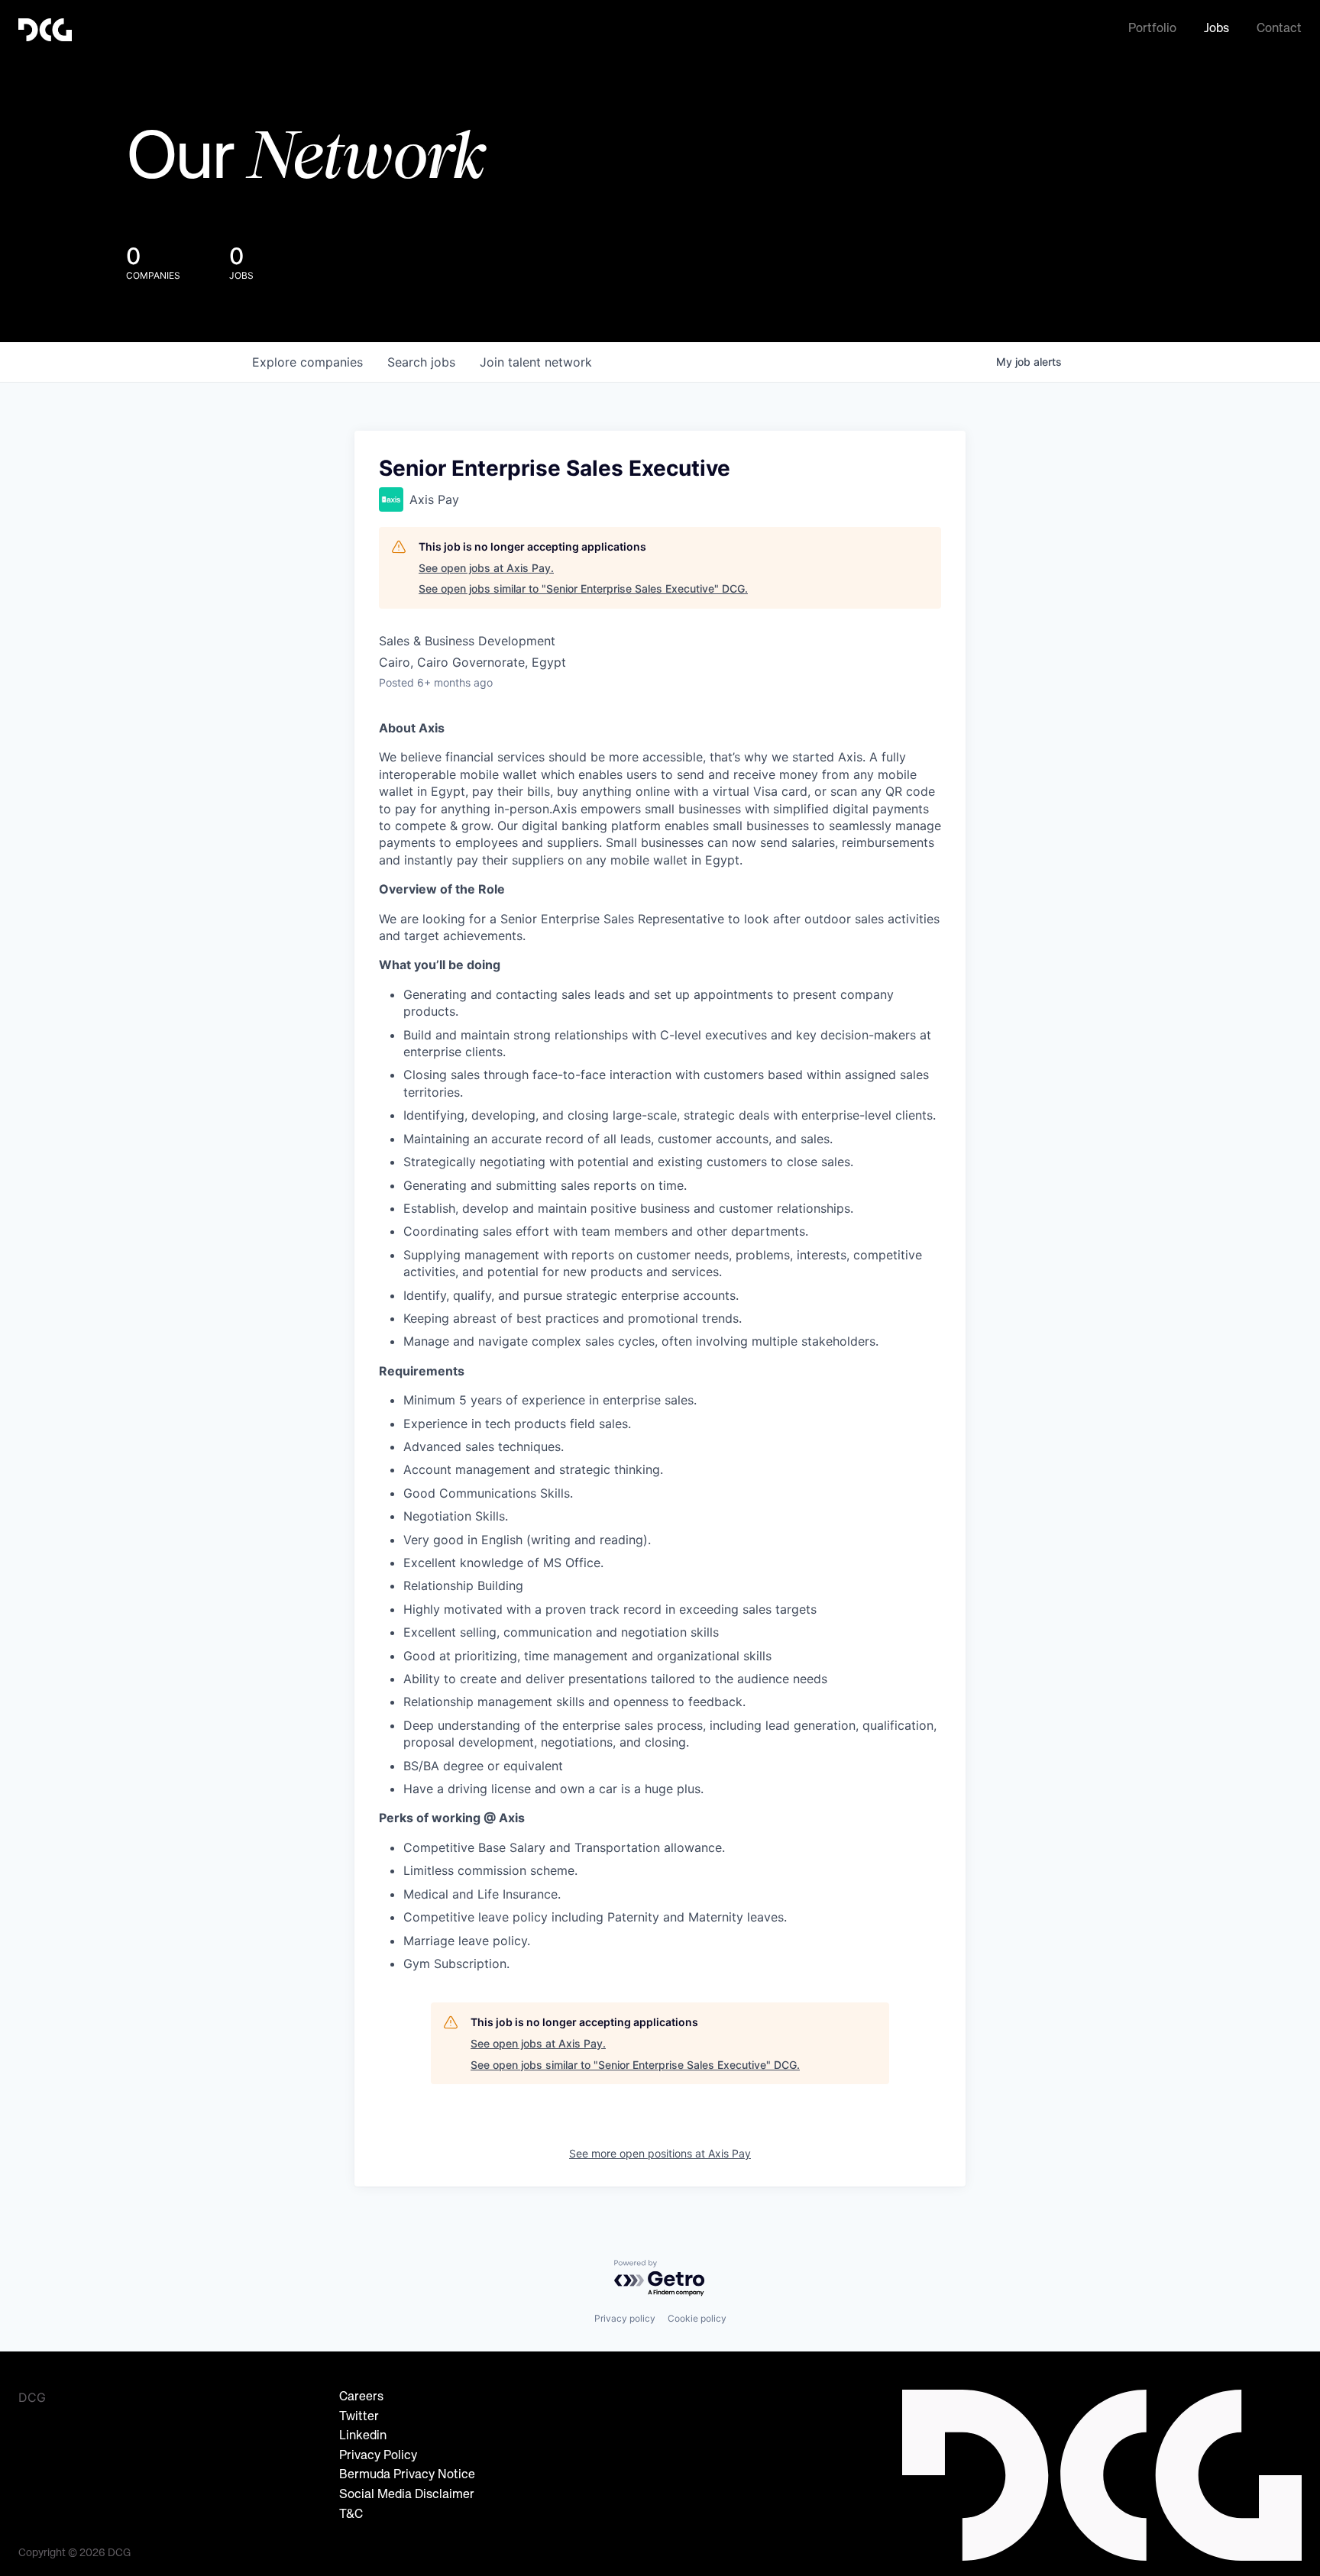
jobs (421, 362)
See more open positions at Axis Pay (660, 2153)
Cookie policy (697, 2318)
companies (307, 362)
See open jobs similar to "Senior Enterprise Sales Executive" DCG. (583, 588)
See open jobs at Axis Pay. (486, 568)
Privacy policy (625, 2318)
